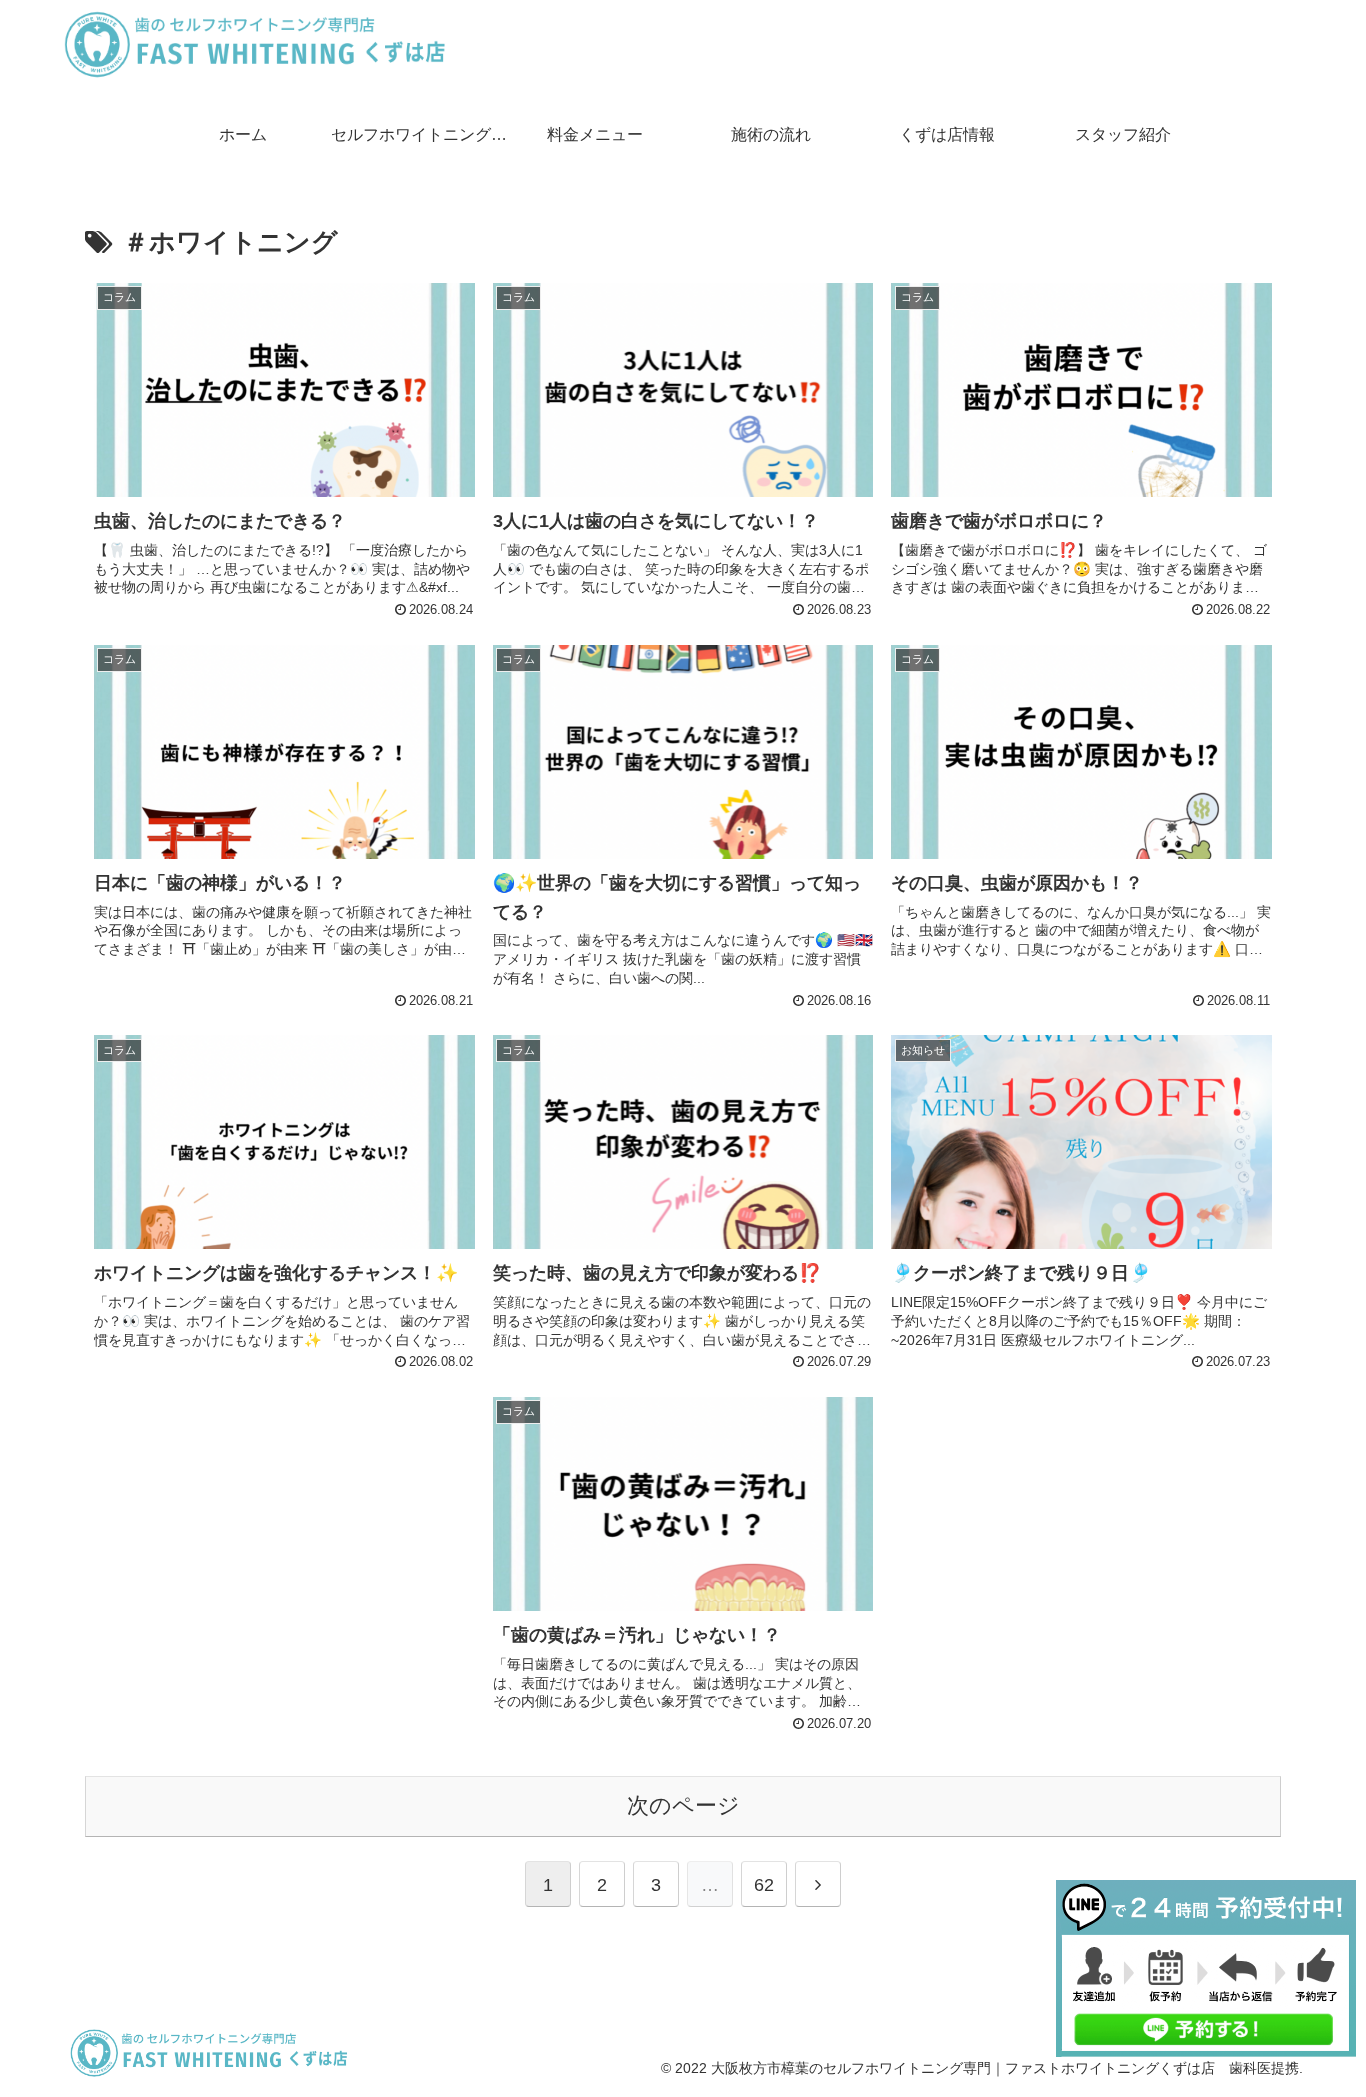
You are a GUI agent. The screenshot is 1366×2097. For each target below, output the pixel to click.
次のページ (683, 1805)
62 (764, 1885)
